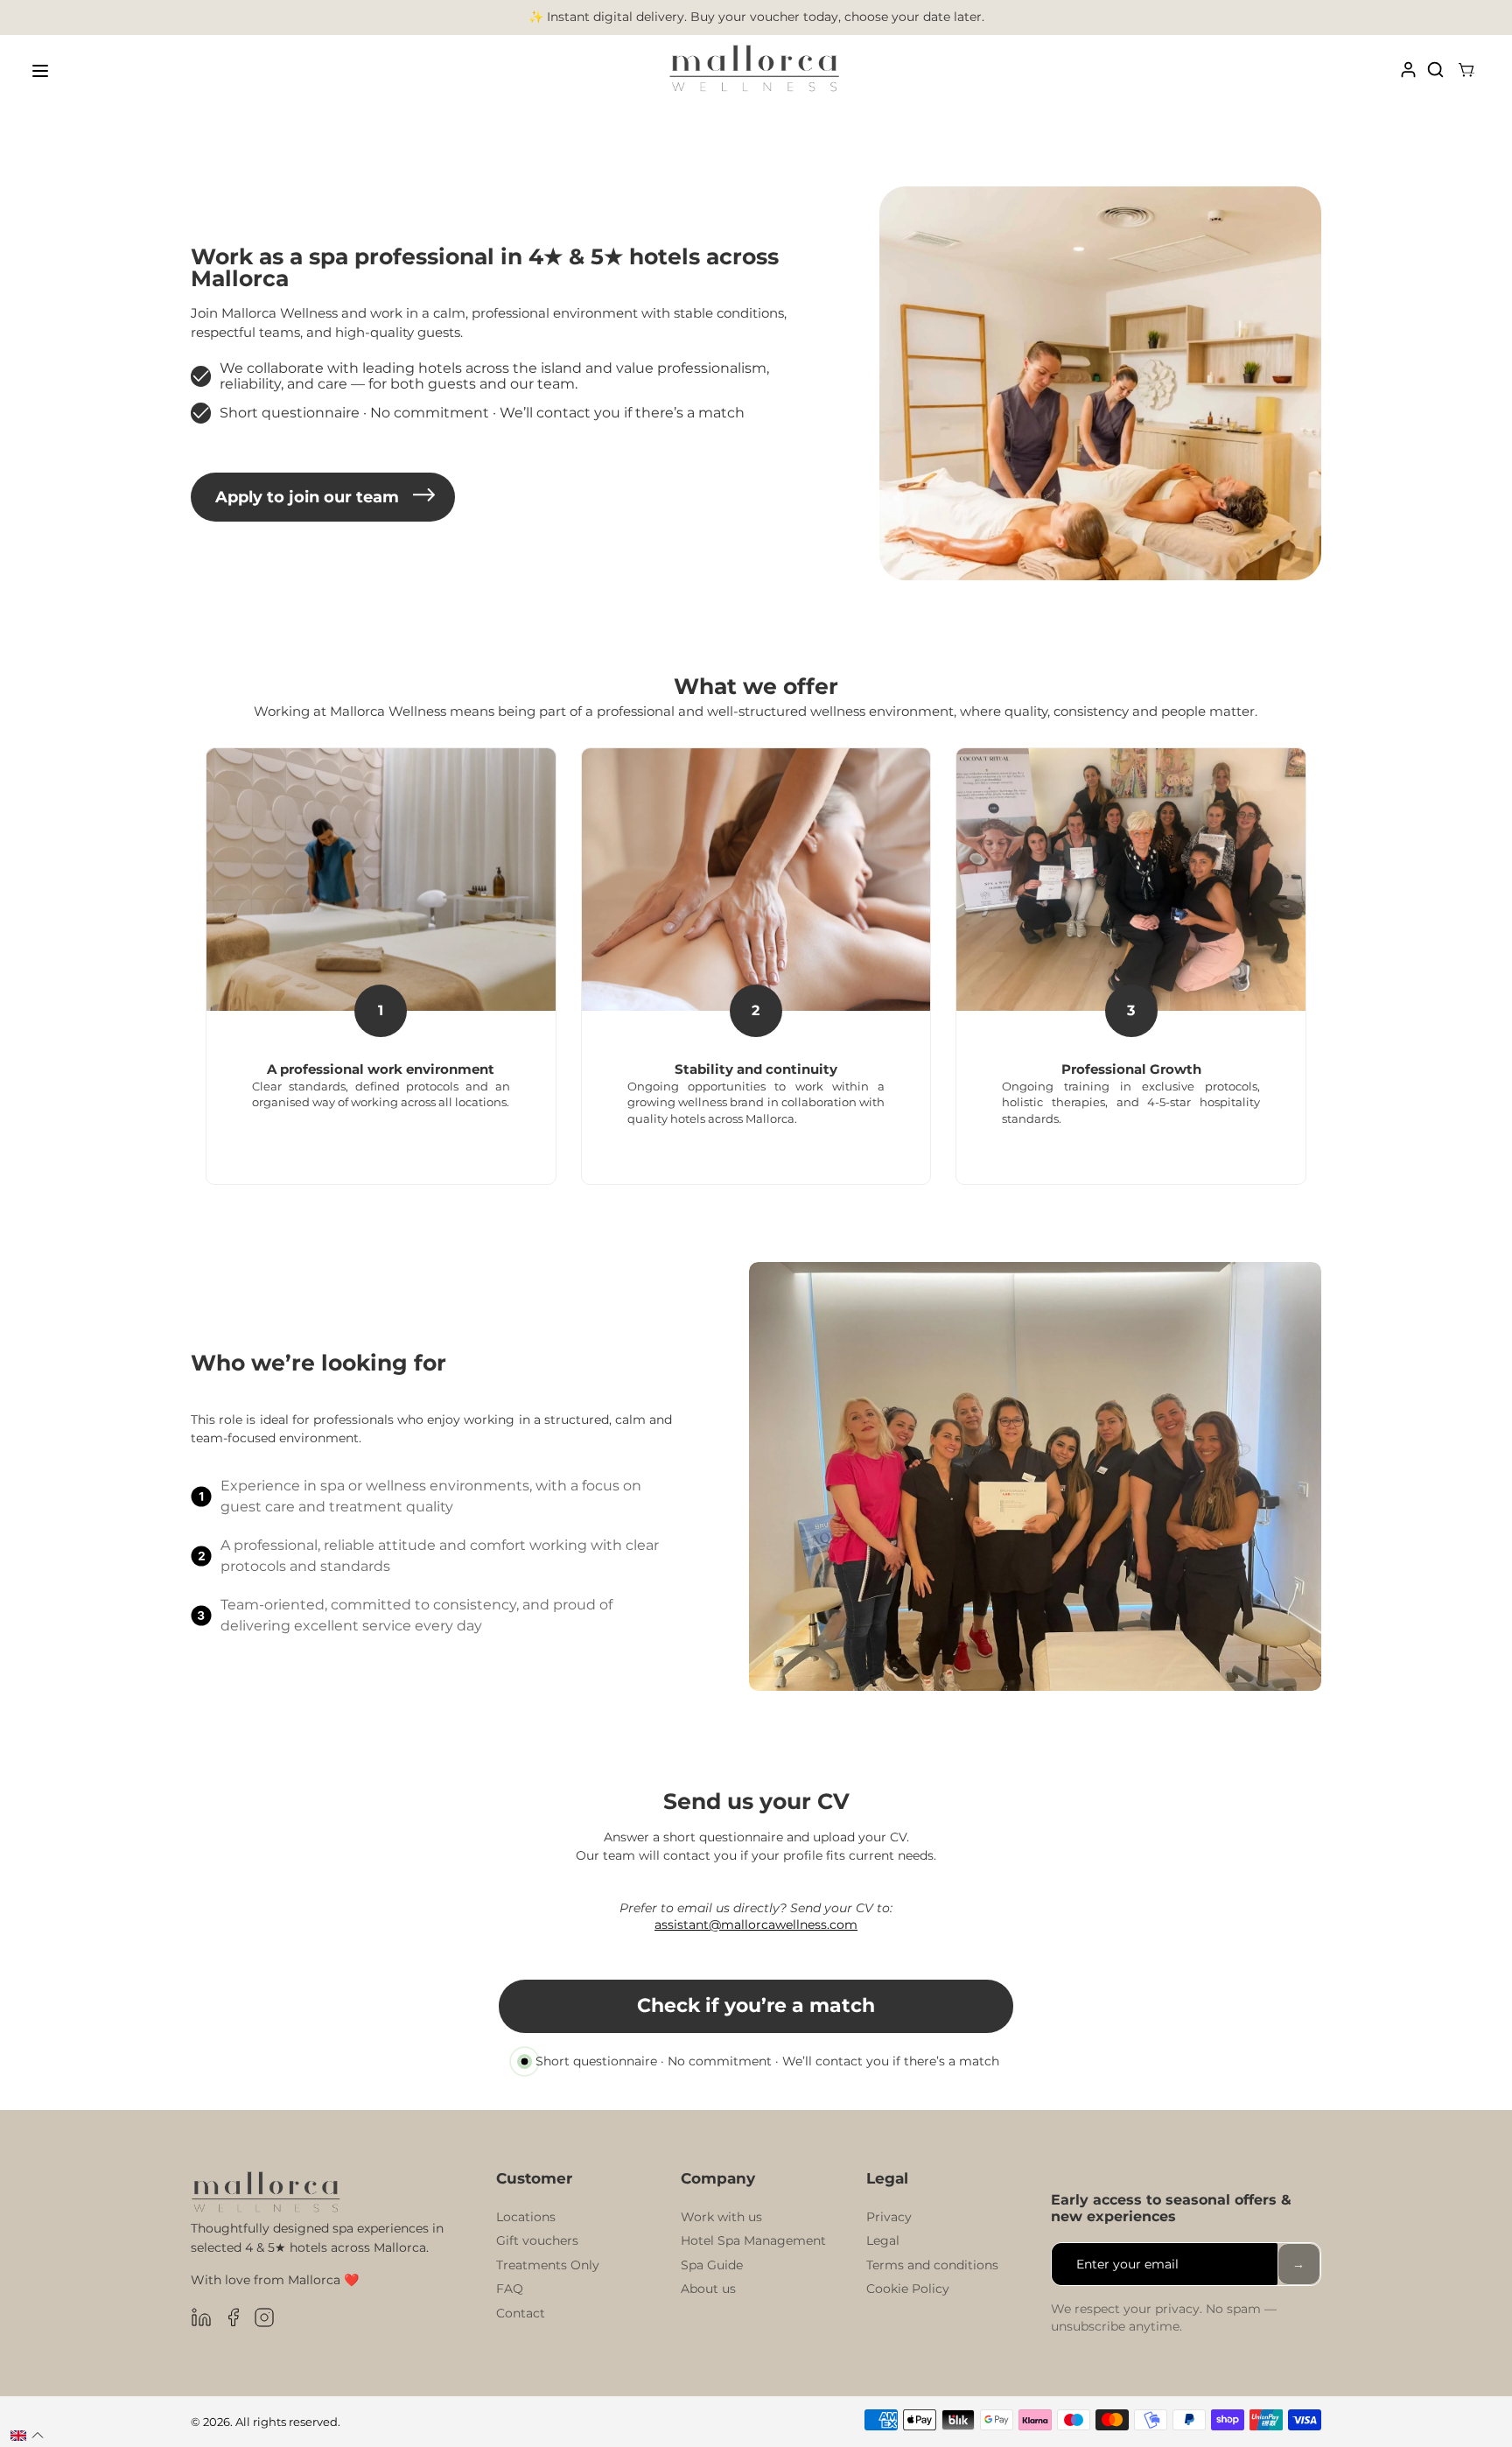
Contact (521, 2313)
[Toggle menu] (40, 71)
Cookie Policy (908, 2289)
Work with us (721, 2217)
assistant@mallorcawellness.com (756, 1925)
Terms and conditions (932, 2265)
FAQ (510, 2289)
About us (708, 2289)
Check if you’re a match (756, 2005)
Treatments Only (548, 2265)
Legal (883, 2240)
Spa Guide (712, 2265)
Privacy (889, 2217)
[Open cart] (1466, 71)
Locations (526, 2217)
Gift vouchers (537, 2240)
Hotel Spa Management (753, 2240)
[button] (27, 2436)
